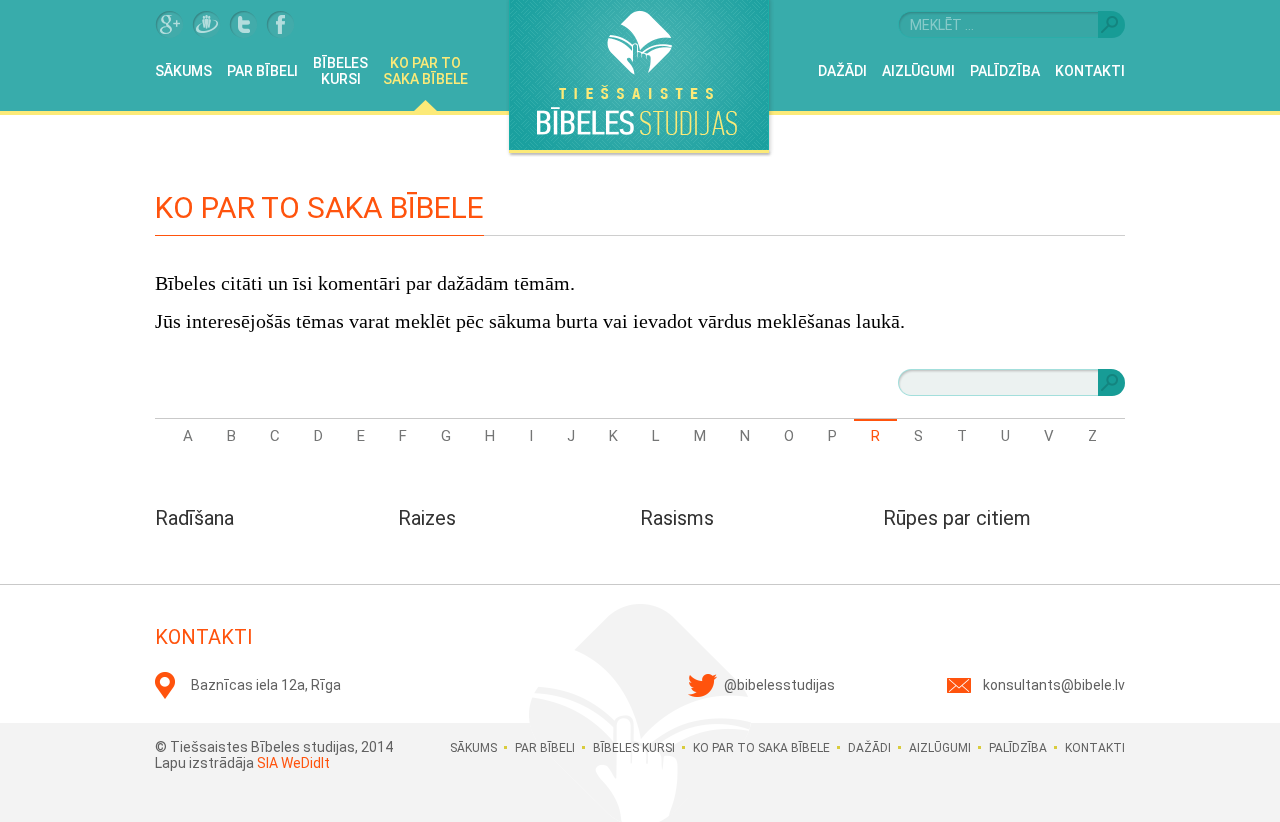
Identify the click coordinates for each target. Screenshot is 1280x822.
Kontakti (1090, 71)
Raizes (427, 518)
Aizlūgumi (918, 71)
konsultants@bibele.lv (1054, 685)
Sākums (183, 71)
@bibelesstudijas (779, 685)
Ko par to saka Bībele (425, 71)
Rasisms (677, 518)
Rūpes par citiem (957, 518)
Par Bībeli (262, 71)
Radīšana (194, 518)
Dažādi (842, 71)
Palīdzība (1005, 71)
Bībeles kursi (340, 71)
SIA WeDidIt (293, 763)
